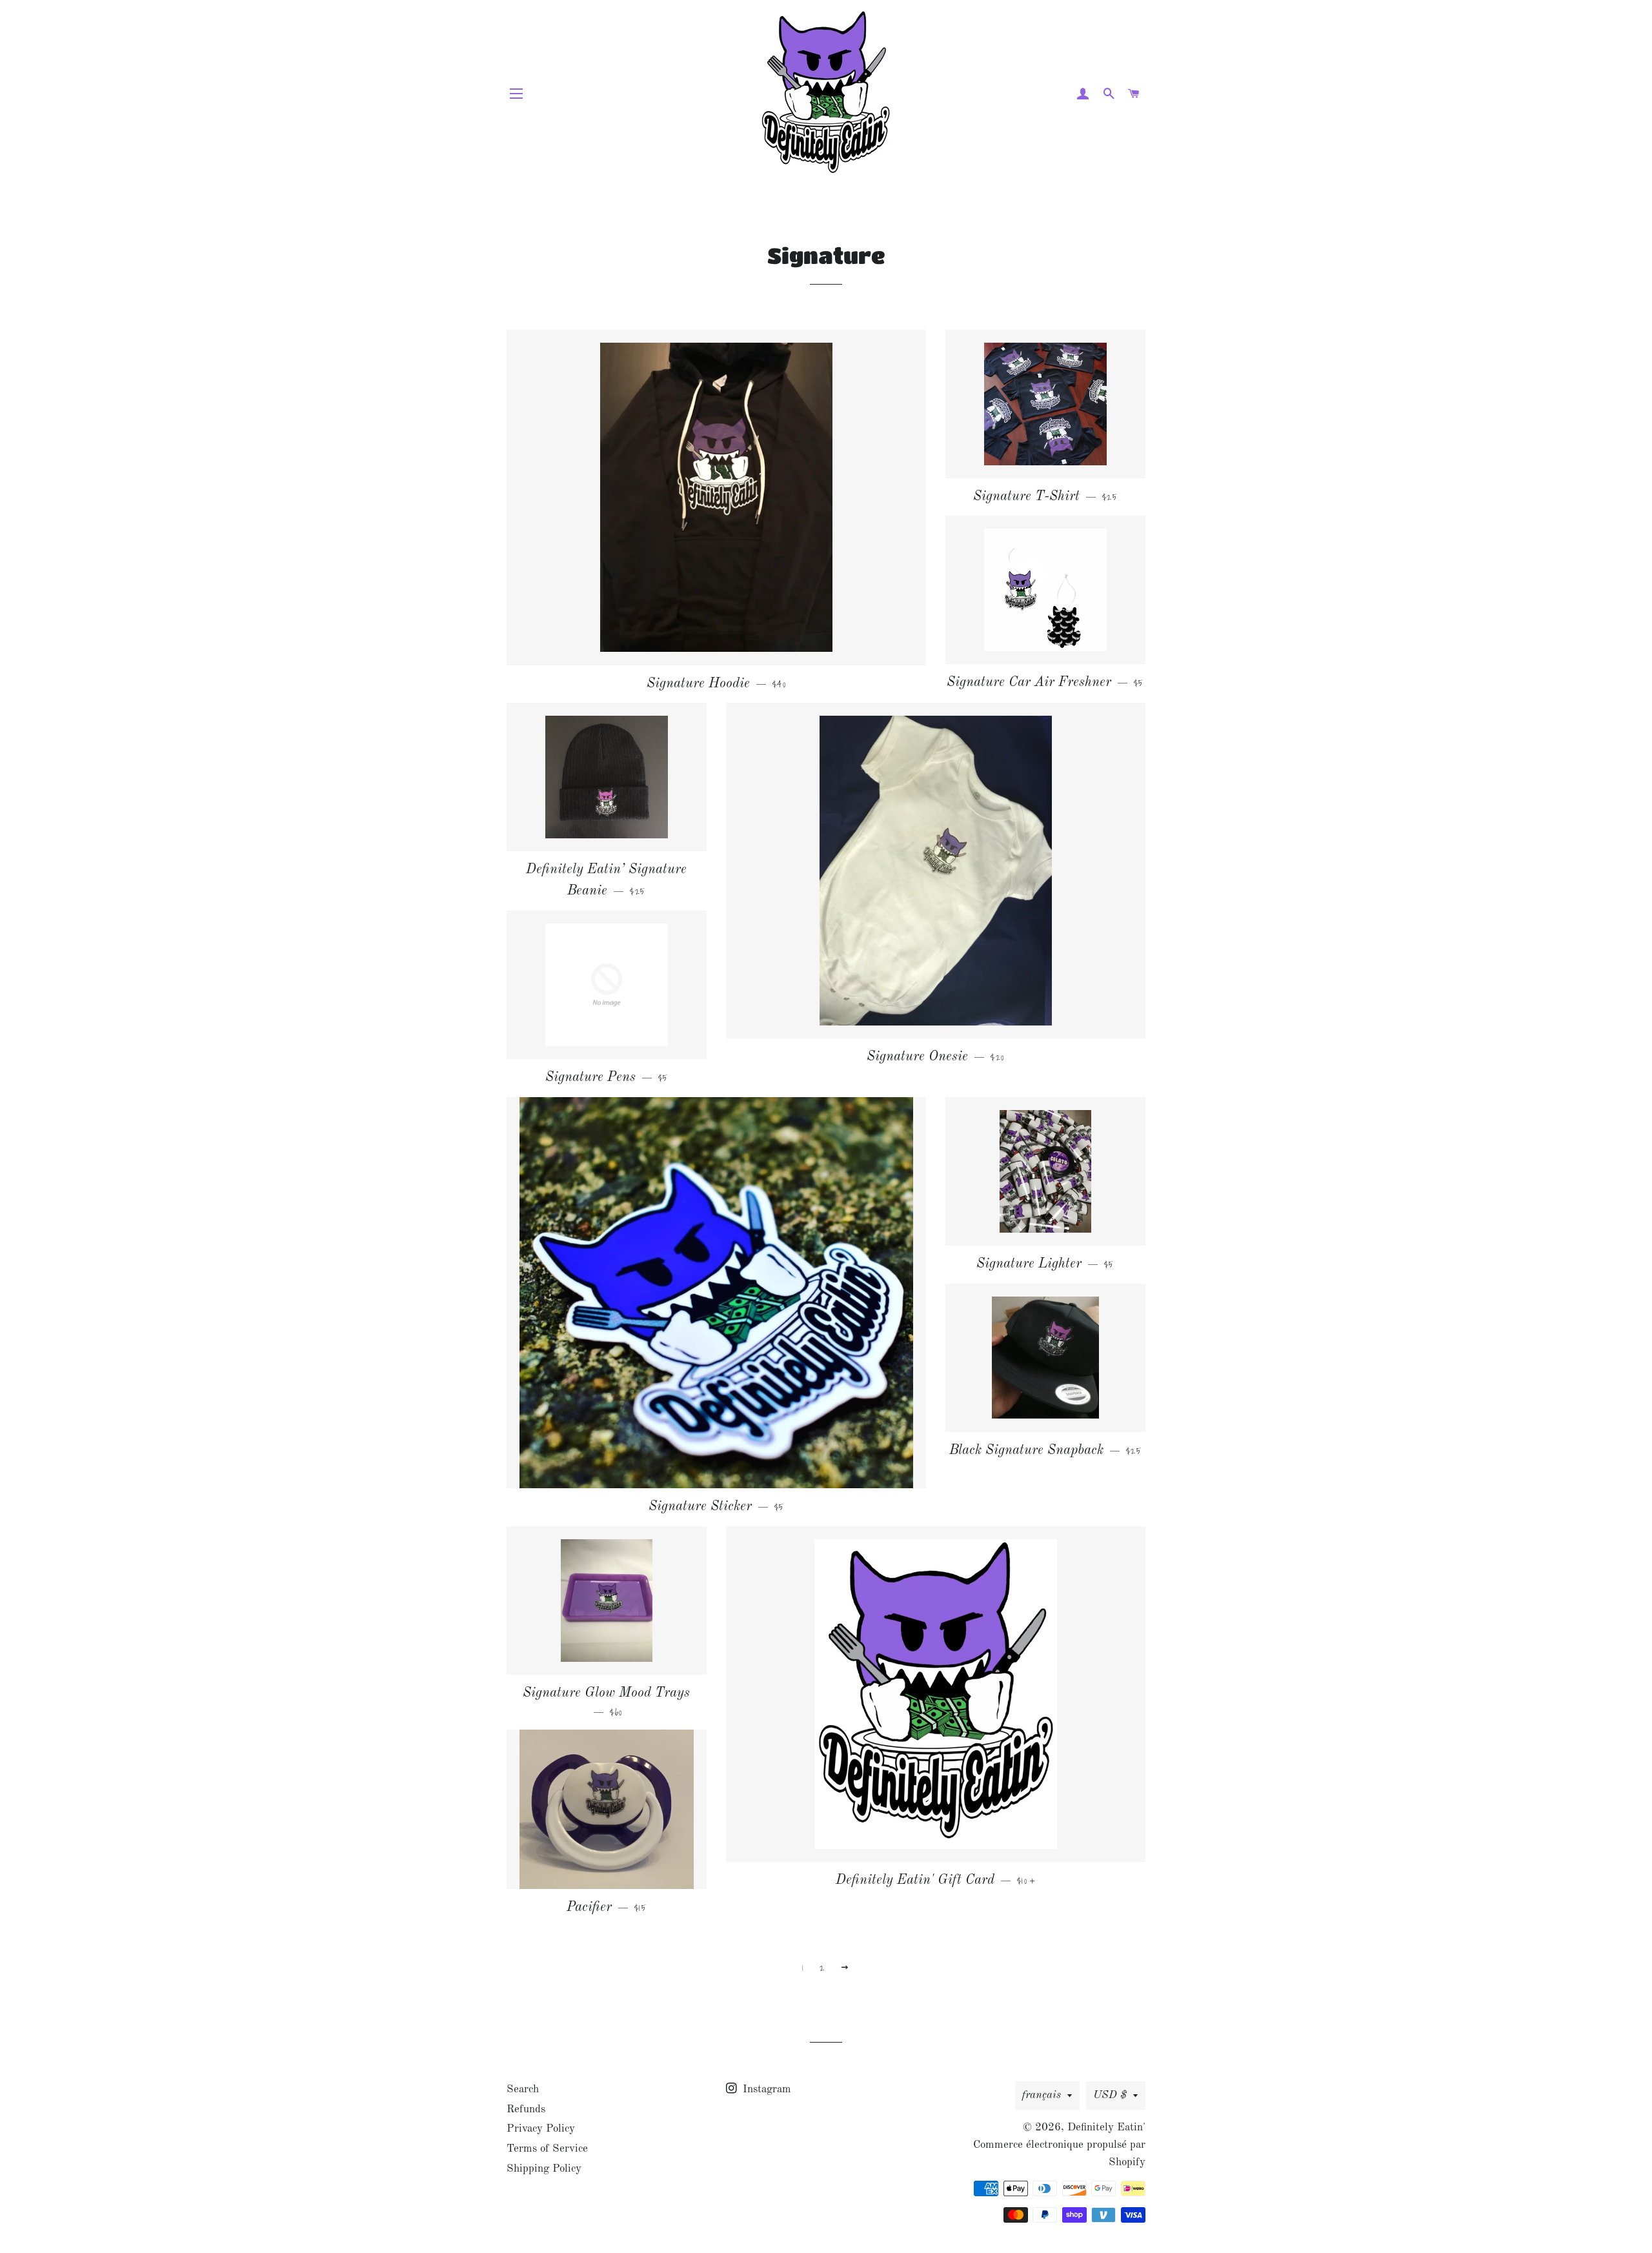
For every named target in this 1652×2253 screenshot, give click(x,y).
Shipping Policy (544, 2169)
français (1042, 2095)
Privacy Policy (541, 2129)
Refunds (526, 2109)
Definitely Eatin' (1106, 2127)
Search (523, 2089)
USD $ (1110, 2095)
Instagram (765, 2089)
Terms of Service (547, 2149)
